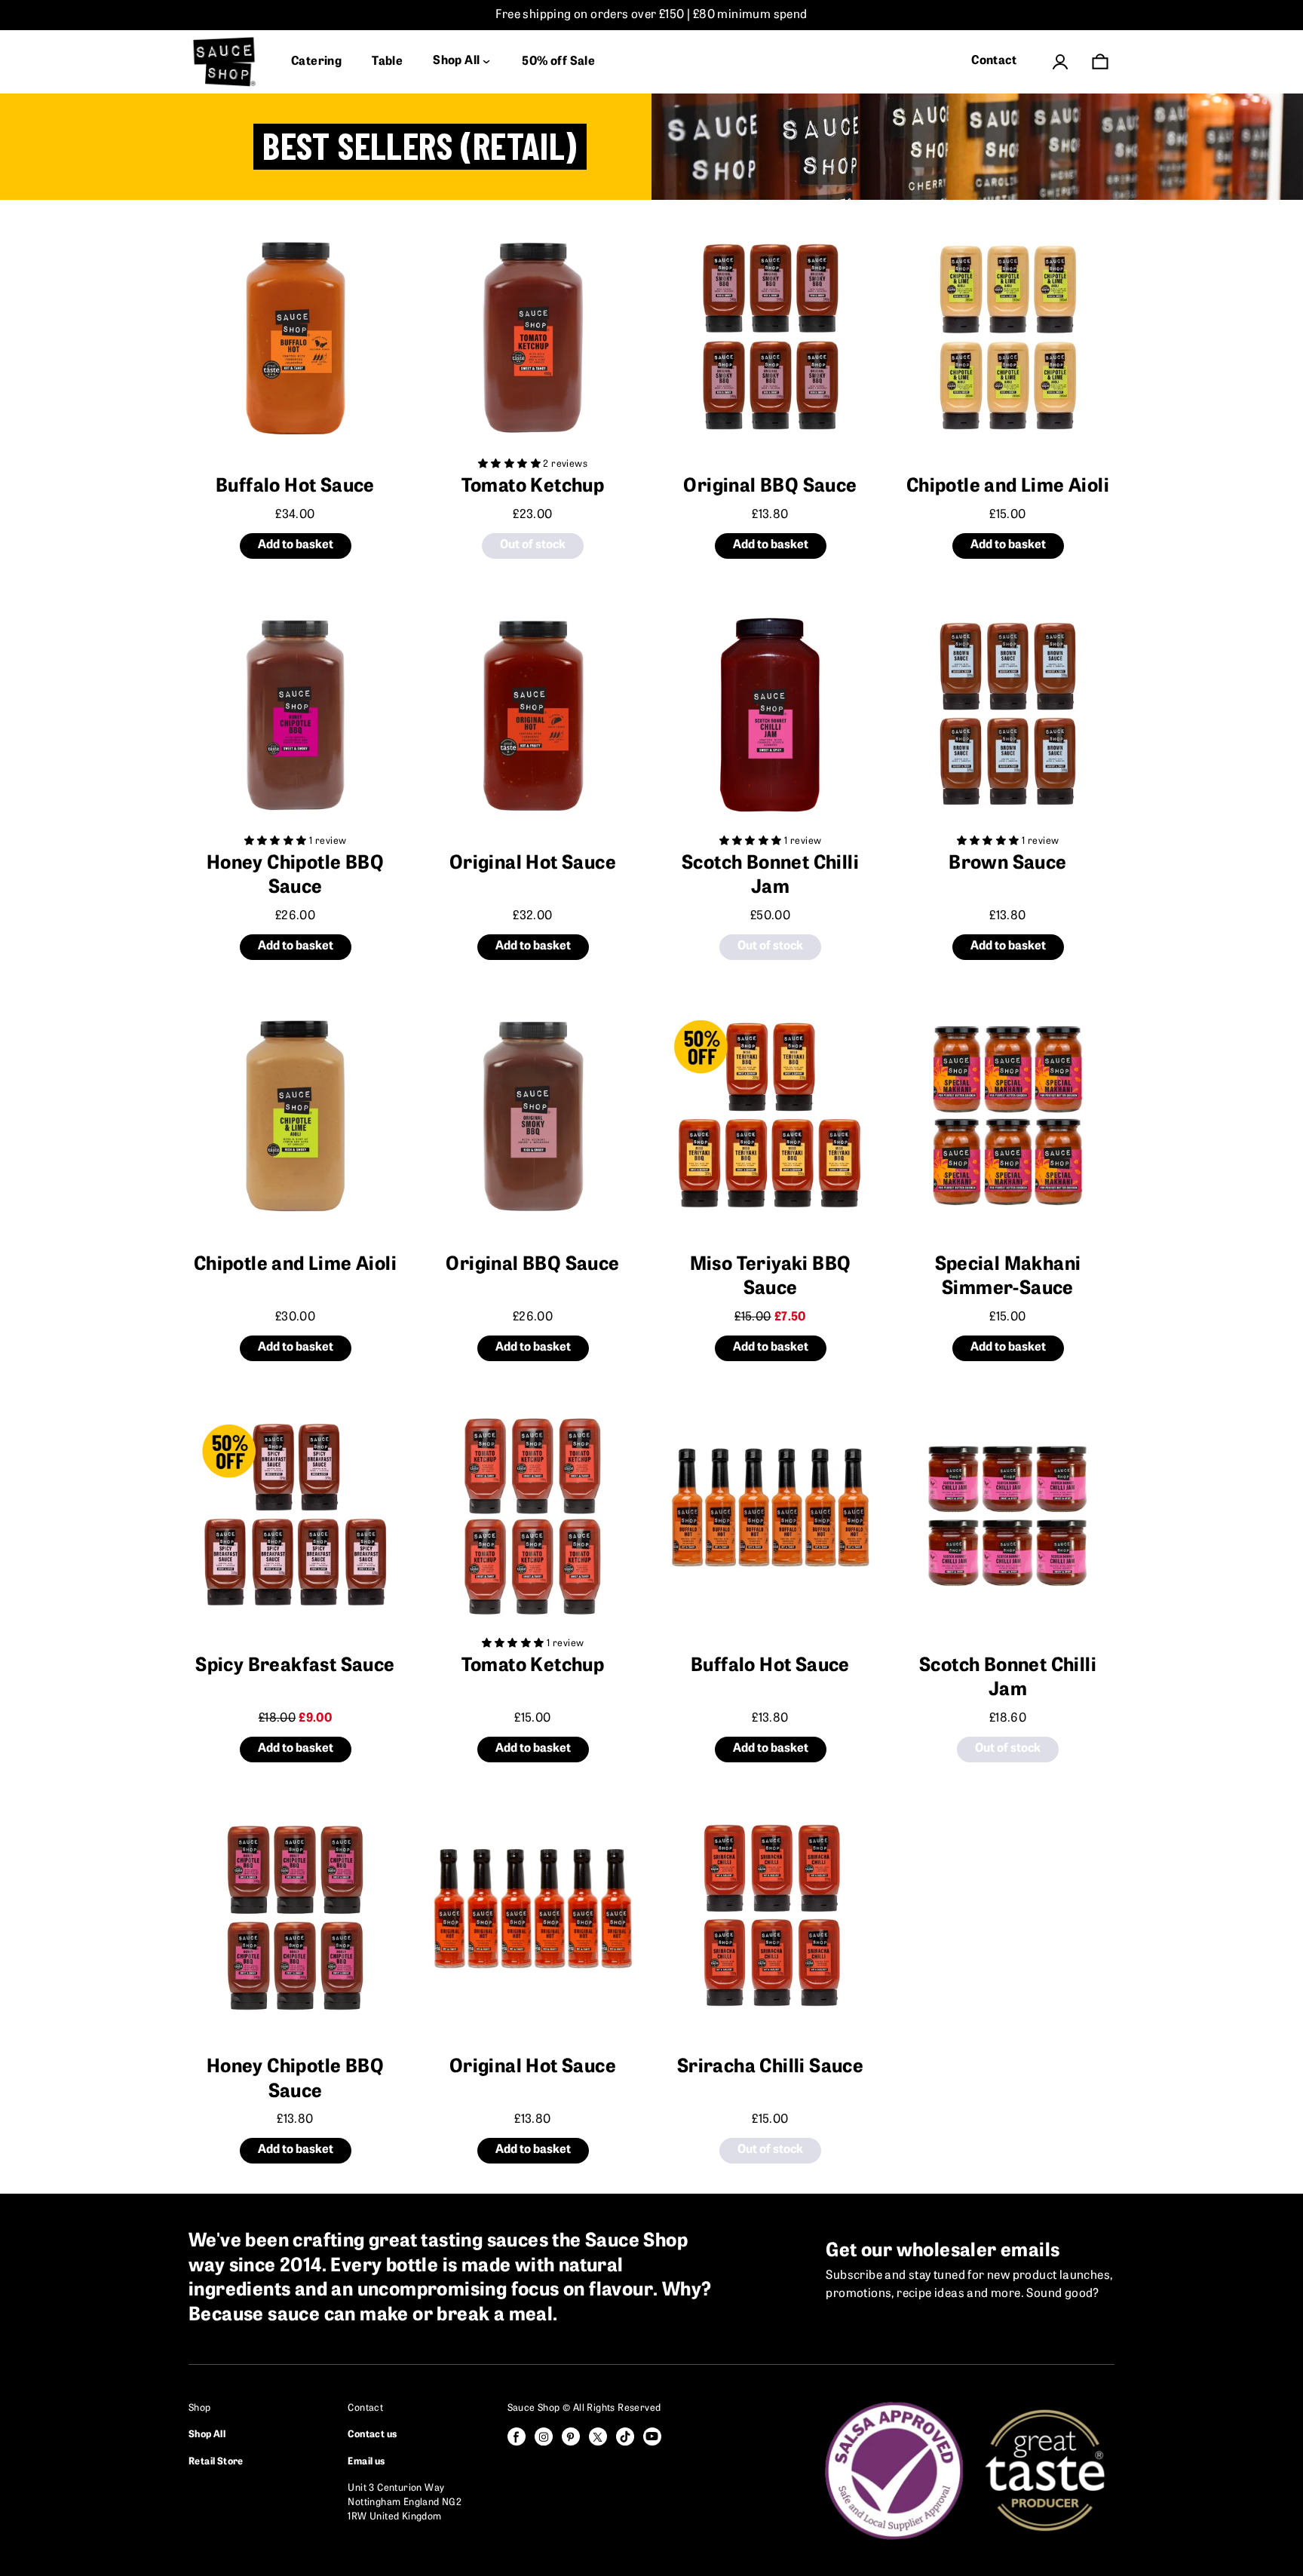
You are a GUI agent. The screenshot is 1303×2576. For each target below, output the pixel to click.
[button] (510, 464)
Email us (366, 2462)
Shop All (207, 2435)
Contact (994, 61)
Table (387, 62)
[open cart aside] (1100, 61)
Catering (316, 62)
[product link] (295, 337)
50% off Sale (558, 62)
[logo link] (225, 62)
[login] (1060, 62)
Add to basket (296, 545)
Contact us (372, 2435)
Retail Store (216, 2462)
